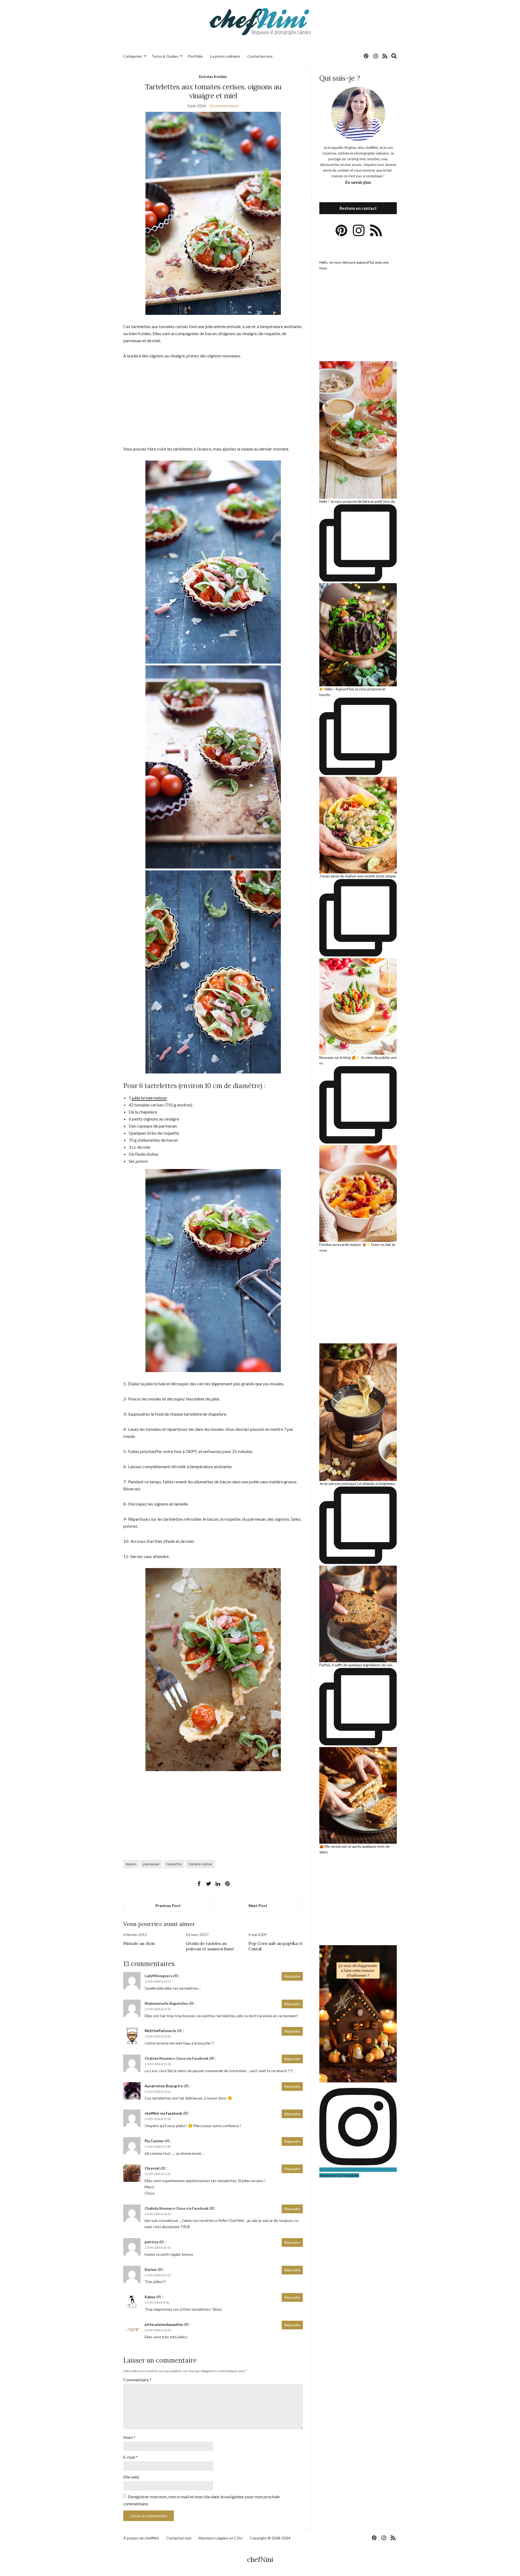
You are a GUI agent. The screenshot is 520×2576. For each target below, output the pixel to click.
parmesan (151, 1864)
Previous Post (168, 1906)
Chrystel (152, 2168)
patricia (151, 2242)
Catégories (133, 56)
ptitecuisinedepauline (164, 2324)
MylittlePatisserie (160, 2031)
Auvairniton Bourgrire (164, 2086)
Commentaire (137, 2380)
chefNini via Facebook (163, 2113)
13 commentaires (224, 106)
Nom (129, 2437)
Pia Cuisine (154, 2141)
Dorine (151, 2270)
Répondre (292, 1976)
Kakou (150, 2297)
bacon (131, 1864)
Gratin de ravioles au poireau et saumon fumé (210, 1946)
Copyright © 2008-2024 (270, 2538)
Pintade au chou (139, 1943)
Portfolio (195, 56)
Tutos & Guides (165, 56)
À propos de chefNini (141, 2538)
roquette (174, 1864)
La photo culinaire (225, 56)
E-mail (131, 2457)
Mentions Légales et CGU (220, 2538)
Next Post (258, 1906)
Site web (131, 2477)
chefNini (260, 2560)
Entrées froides (213, 76)
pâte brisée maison (149, 1098)
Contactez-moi (260, 56)
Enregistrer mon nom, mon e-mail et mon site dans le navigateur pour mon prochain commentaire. (201, 2500)
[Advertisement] (213, 405)
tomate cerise (200, 1864)
